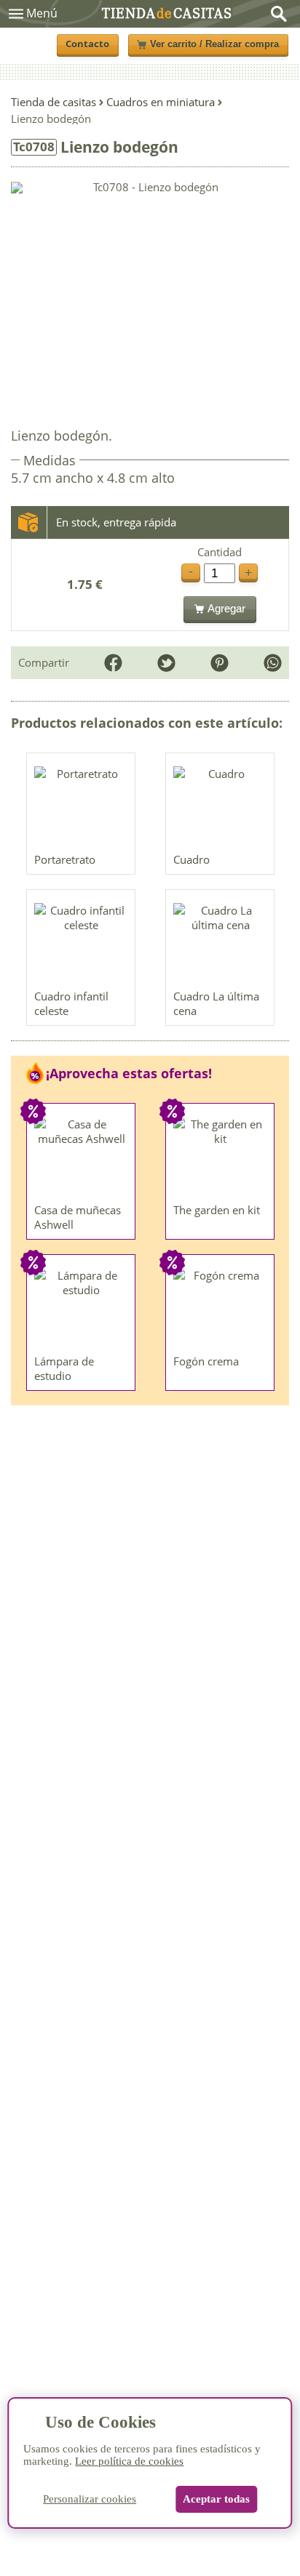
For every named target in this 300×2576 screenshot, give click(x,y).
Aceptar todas (216, 2499)
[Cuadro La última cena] (221, 943)
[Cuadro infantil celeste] (82, 943)
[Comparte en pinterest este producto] (220, 663)
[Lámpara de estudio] (82, 1308)
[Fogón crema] (221, 1308)
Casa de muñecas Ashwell (78, 1217)
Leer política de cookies (129, 2461)
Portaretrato (65, 859)
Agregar (226, 608)
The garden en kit (217, 1210)
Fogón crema (206, 1361)
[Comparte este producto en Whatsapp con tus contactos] (273, 663)
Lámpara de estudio (64, 1368)
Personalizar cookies (90, 2499)
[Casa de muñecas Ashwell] (82, 1157)
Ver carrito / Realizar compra (214, 44)
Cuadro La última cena (216, 1003)
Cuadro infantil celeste (71, 1003)
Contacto (87, 44)
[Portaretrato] (82, 806)
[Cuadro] (221, 806)
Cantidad (220, 552)
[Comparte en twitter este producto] (166, 663)
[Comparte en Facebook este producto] (113, 663)
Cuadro (192, 859)
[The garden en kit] (221, 1157)
